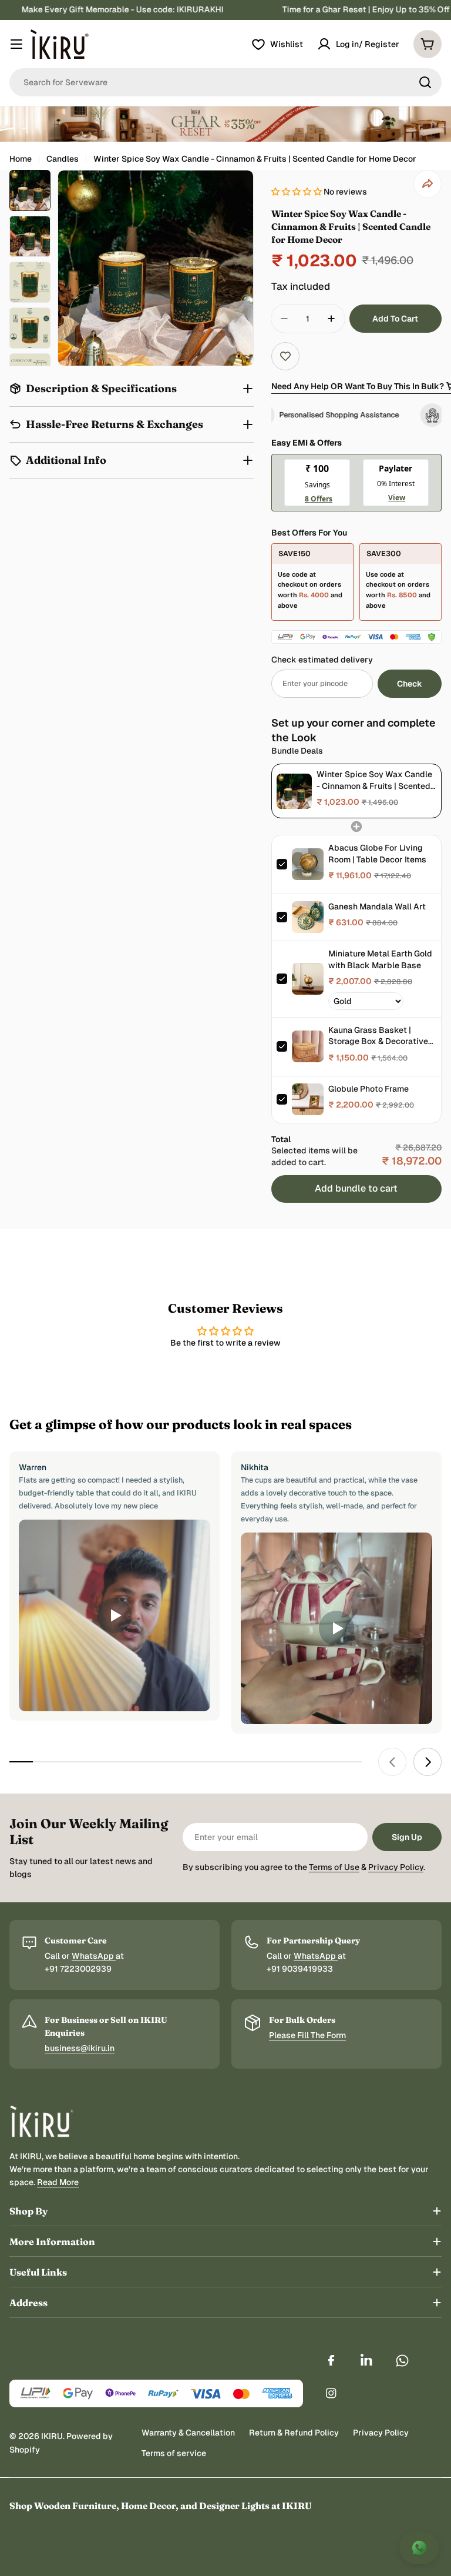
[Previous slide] (392, 1762)
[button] (297, 192)
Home (21, 159)
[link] (294, 791)
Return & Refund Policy (294, 2433)
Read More (58, 2182)
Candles (63, 159)
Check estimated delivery (322, 660)
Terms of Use (334, 1867)
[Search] (425, 82)
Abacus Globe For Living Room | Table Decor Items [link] (377, 854)
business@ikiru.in (80, 2048)
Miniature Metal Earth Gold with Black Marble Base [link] (380, 959)
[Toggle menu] (16, 44)
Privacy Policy (396, 1867)
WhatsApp (94, 1956)
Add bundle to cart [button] (356, 1188)
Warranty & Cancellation (188, 2433)
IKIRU (52, 2436)
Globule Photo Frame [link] (368, 1089)
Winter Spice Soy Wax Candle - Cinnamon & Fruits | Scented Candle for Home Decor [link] (374, 780)
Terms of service (174, 2453)
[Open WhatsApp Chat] (419, 2548)
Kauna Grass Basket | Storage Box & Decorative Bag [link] (378, 1036)
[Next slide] (428, 1762)
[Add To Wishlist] (285, 356)
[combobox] (225, 82)
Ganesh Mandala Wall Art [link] (377, 906)
